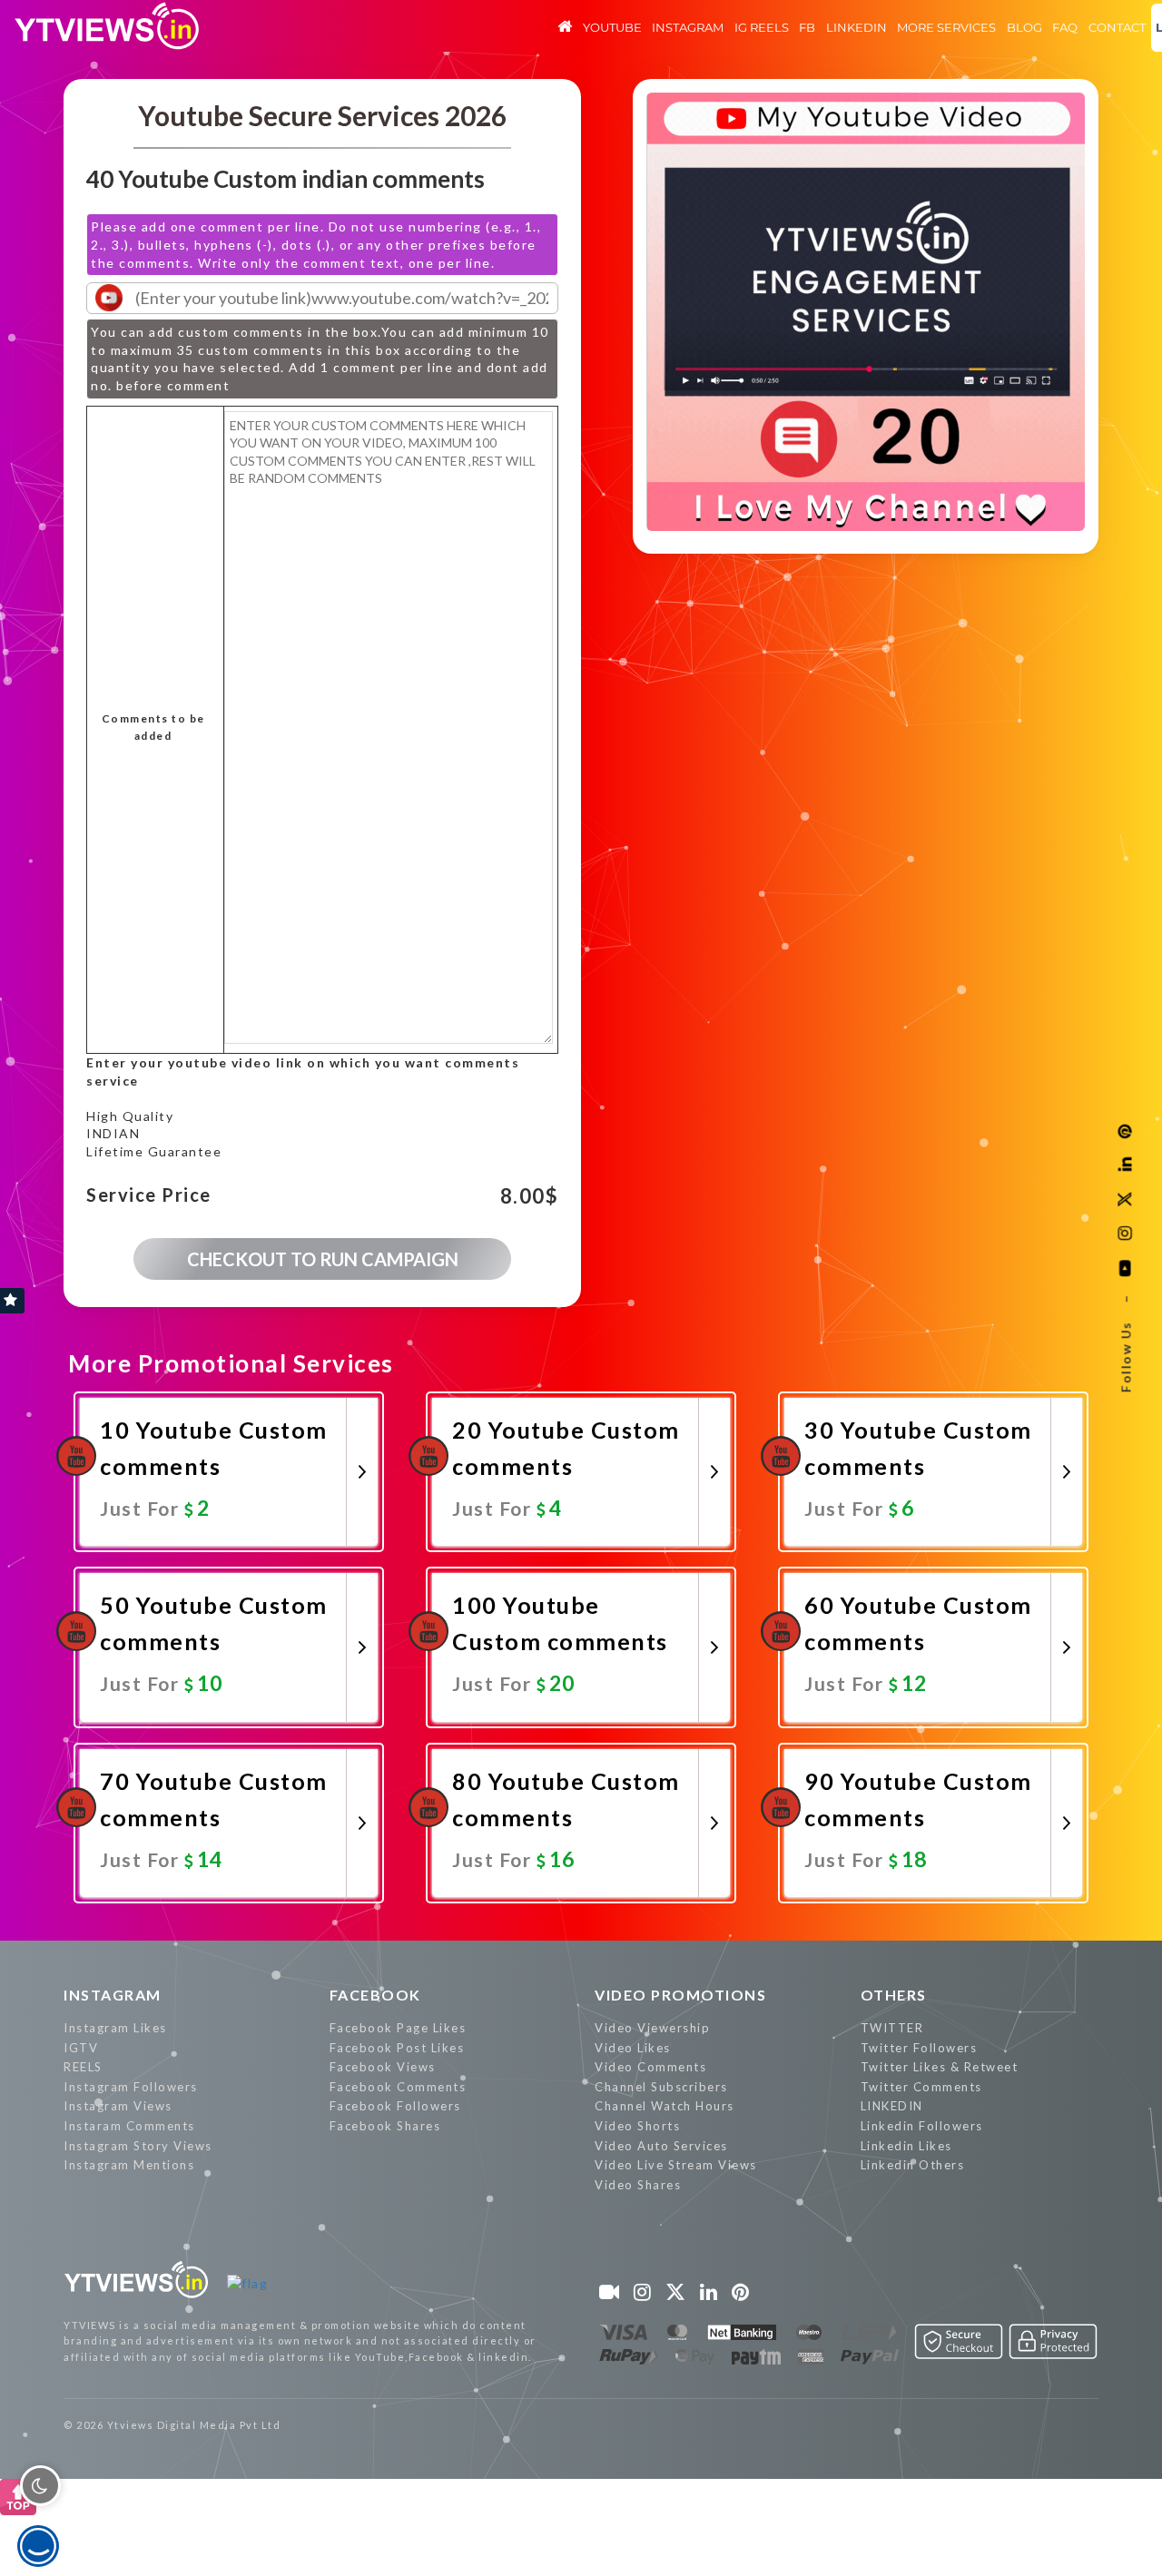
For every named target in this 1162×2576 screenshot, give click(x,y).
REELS (83, 2067)
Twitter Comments (921, 2087)
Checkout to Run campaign (323, 1259)
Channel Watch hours (665, 2106)
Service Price (149, 1195)
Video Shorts (637, 2126)
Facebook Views (383, 2067)
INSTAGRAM (113, 1995)
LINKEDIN (892, 2106)
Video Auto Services (661, 2146)
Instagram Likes (115, 2028)
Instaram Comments (129, 2126)
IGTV (81, 2048)
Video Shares (638, 2185)
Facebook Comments (398, 2087)
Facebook (375, 1995)
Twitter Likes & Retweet (940, 2067)
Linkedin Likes (906, 2146)
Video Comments (650, 2067)
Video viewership (652, 2028)
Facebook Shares (385, 2126)
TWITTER (892, 2028)
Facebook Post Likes (397, 2048)
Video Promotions (680, 1995)
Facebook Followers (395, 2106)
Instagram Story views (138, 2146)
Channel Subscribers (661, 2087)
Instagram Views (118, 2106)
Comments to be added (153, 728)
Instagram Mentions (129, 2165)
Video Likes (633, 2048)
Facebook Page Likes (398, 2028)
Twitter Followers (919, 2048)
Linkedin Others (913, 2165)
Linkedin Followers (922, 2126)
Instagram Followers (131, 2087)
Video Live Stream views (676, 2165)
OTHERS (894, 1995)
